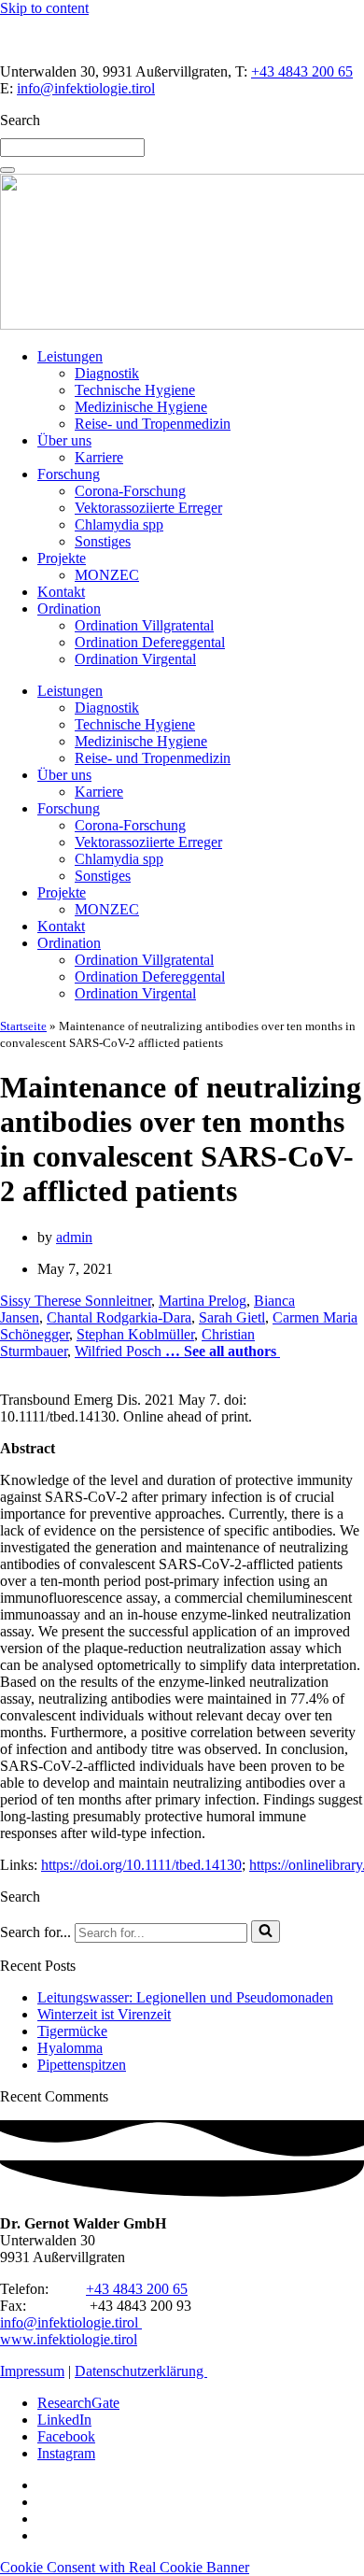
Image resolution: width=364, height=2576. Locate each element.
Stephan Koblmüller (135, 1334)
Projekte (62, 558)
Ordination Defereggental (150, 642)
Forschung (69, 474)
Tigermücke (72, 2031)
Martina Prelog (203, 1301)
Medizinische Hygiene (141, 407)
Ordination (69, 609)
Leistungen (70, 356)
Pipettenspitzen (82, 2065)
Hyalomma (70, 2048)
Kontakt (61, 592)
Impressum (32, 2371)
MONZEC (107, 575)
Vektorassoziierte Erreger (148, 508)
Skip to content (44, 8)
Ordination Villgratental (144, 625)
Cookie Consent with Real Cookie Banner (125, 2567)
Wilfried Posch (118, 1351)
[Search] (7, 170)
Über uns (64, 440)
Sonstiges (103, 541)
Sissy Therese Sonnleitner (76, 1301)
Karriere (99, 457)
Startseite (23, 1026)
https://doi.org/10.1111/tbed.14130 (141, 1865)
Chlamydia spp (119, 524)
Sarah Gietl (232, 1317)
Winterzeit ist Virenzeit (104, 2014)
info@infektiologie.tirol (86, 88)
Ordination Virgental (135, 659)
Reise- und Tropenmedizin (153, 424)
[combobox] (72, 148)
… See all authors (221, 1351)
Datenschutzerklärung (141, 2371)
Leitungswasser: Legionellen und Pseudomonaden (185, 1997)
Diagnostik (107, 373)
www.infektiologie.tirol (69, 2339)
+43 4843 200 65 (302, 71)
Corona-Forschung (130, 491)
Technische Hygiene (135, 390)
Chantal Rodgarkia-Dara (119, 1317)
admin (74, 1237)
